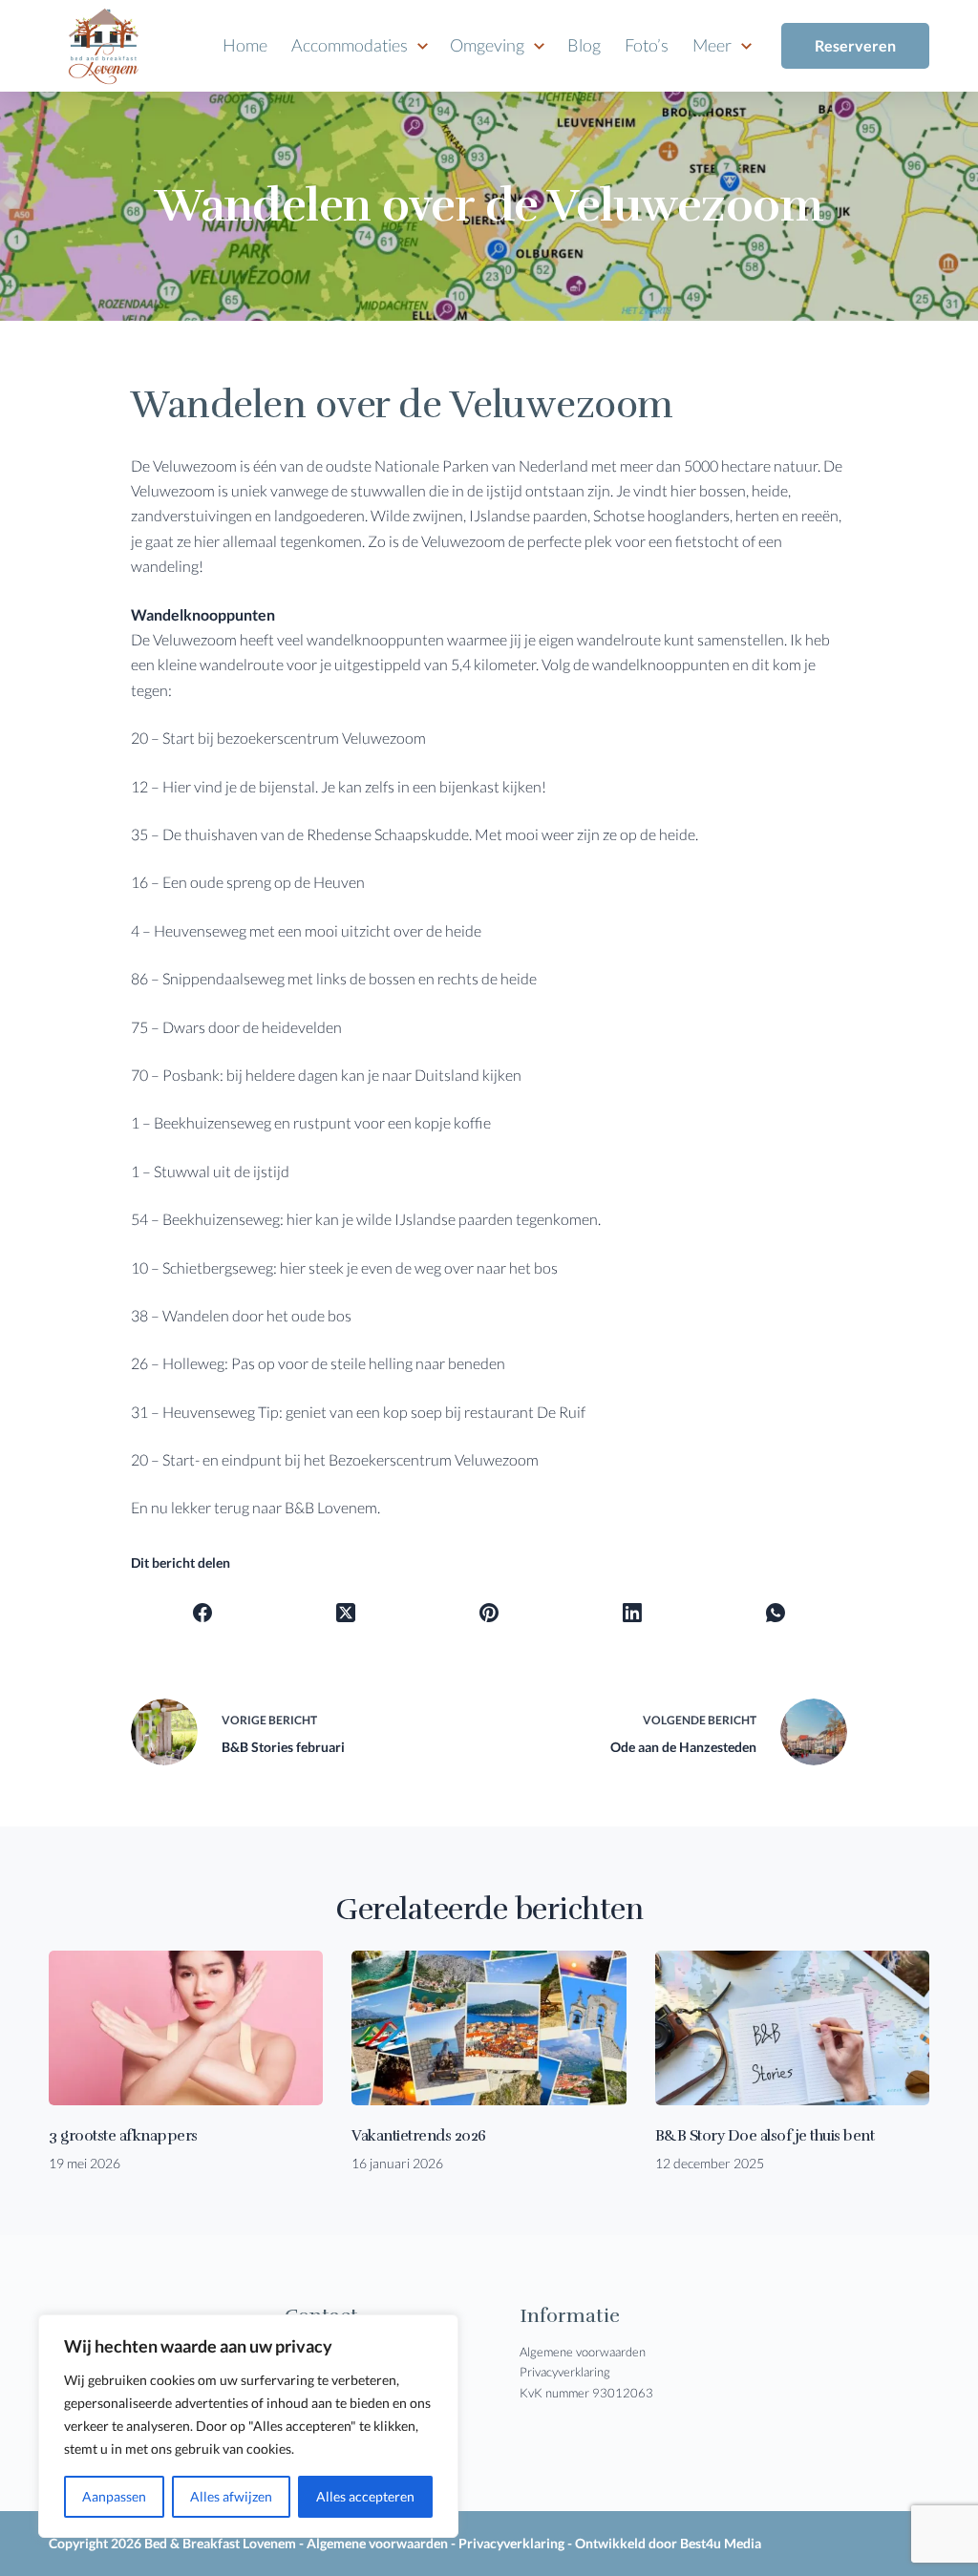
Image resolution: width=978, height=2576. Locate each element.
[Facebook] (203, 1613)
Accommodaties (350, 45)
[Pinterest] (490, 1613)
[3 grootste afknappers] (186, 2028)
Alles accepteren (365, 2496)
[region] (248, 2426)
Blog (584, 45)
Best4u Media (721, 2543)
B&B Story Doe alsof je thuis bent (765, 2136)
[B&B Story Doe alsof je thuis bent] (792, 2028)
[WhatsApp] (776, 1613)
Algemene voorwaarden (583, 2352)
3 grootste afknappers (123, 2136)
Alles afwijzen (231, 2496)
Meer (712, 45)
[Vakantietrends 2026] (489, 2028)
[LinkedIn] (632, 1613)
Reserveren (855, 45)
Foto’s (647, 45)
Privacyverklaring (565, 2372)
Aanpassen (114, 2496)
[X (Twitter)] (347, 1613)
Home (245, 45)
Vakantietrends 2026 (419, 2136)
